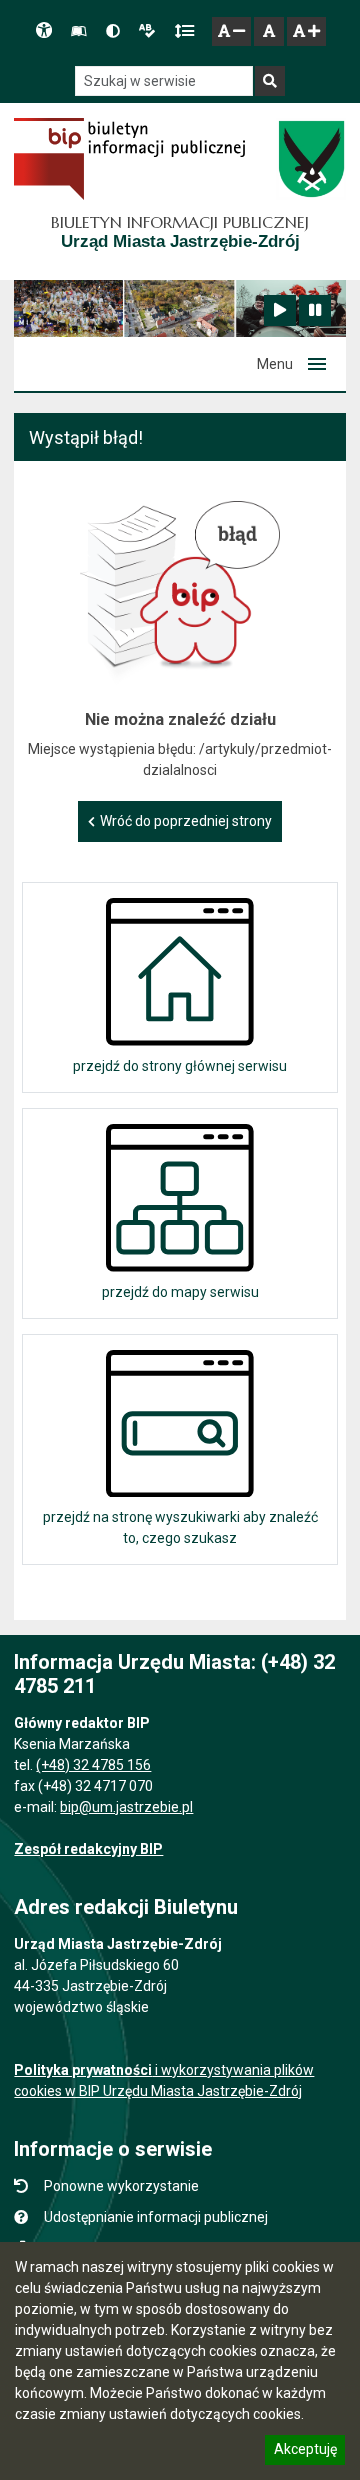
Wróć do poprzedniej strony (186, 821)
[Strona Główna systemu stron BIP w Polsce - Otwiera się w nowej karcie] (129, 159)
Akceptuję (305, 2452)
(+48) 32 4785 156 (93, 1765)
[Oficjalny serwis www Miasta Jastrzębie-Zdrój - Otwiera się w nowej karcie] (310, 159)
